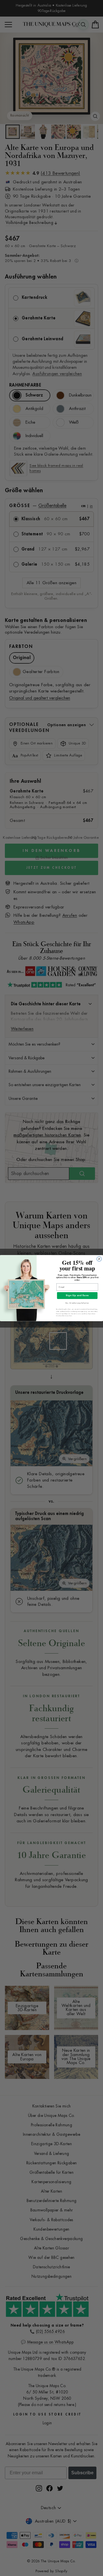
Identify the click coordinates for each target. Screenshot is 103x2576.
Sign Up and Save (77, 1295)
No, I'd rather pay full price (77, 1303)
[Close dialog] (99, 1259)
